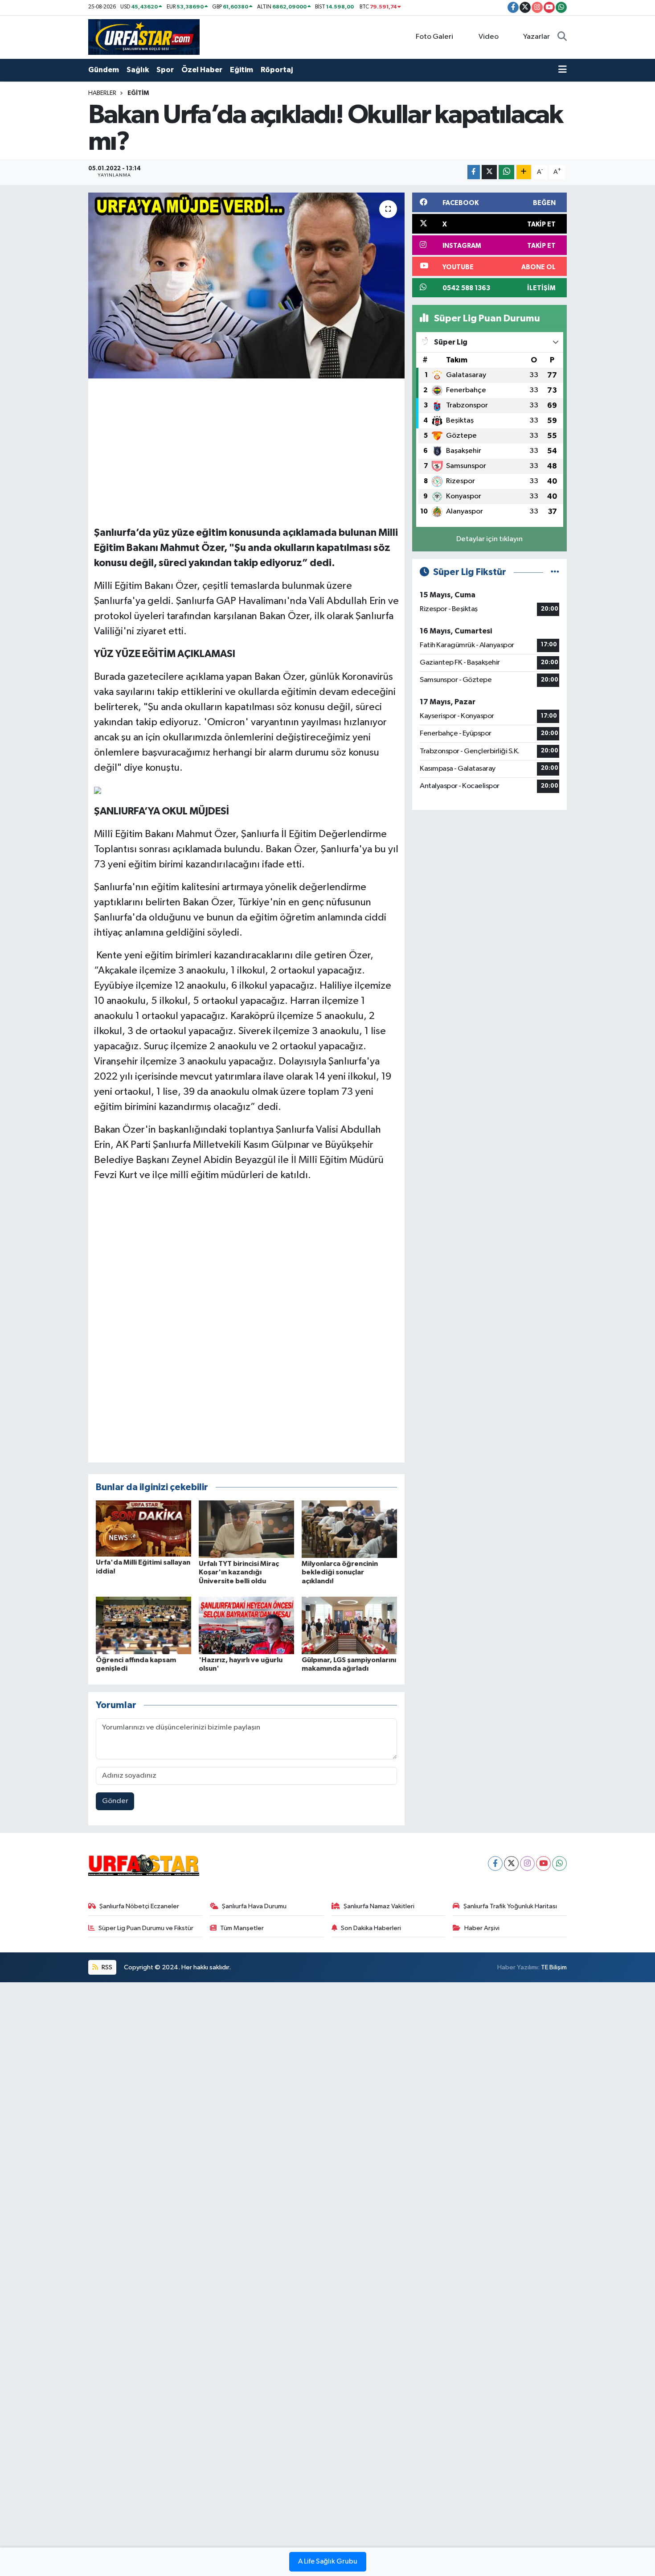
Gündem (104, 70)
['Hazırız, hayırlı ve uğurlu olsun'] (246, 1625)
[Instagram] (527, 1863)
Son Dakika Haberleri (371, 1928)
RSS (106, 1967)
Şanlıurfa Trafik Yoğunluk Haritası (510, 1906)
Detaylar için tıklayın (489, 539)
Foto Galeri (434, 37)
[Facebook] (495, 1863)
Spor (165, 70)
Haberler (102, 93)
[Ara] (562, 37)
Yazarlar (536, 37)
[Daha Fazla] (524, 172)
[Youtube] (543, 1863)
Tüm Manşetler (242, 1928)
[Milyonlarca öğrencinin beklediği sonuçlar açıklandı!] (349, 1529)
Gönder (115, 1801)
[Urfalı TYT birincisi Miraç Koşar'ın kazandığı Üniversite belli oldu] (246, 1529)
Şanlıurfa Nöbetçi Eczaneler (139, 1906)
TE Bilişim (554, 1967)
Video (489, 37)
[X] (511, 1863)
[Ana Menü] (563, 70)
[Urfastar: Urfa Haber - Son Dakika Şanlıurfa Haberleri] (144, 37)
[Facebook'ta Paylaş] (474, 172)
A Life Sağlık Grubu (328, 2562)
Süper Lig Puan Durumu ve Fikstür (146, 1928)
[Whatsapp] (559, 1863)
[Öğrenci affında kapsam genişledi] (143, 1625)
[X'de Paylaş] (489, 172)
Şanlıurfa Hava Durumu (254, 1906)
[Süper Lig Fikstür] (555, 572)
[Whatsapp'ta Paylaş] (506, 172)
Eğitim (242, 70)
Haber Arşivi (482, 1928)
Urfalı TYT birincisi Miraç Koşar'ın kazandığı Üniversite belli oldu (239, 1572)
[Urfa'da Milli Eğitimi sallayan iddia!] (143, 1528)
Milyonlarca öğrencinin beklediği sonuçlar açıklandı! (340, 1572)
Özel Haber (202, 70)
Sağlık (138, 70)
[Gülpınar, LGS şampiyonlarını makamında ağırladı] (349, 1625)
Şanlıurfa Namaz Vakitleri (379, 1906)
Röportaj (277, 70)
